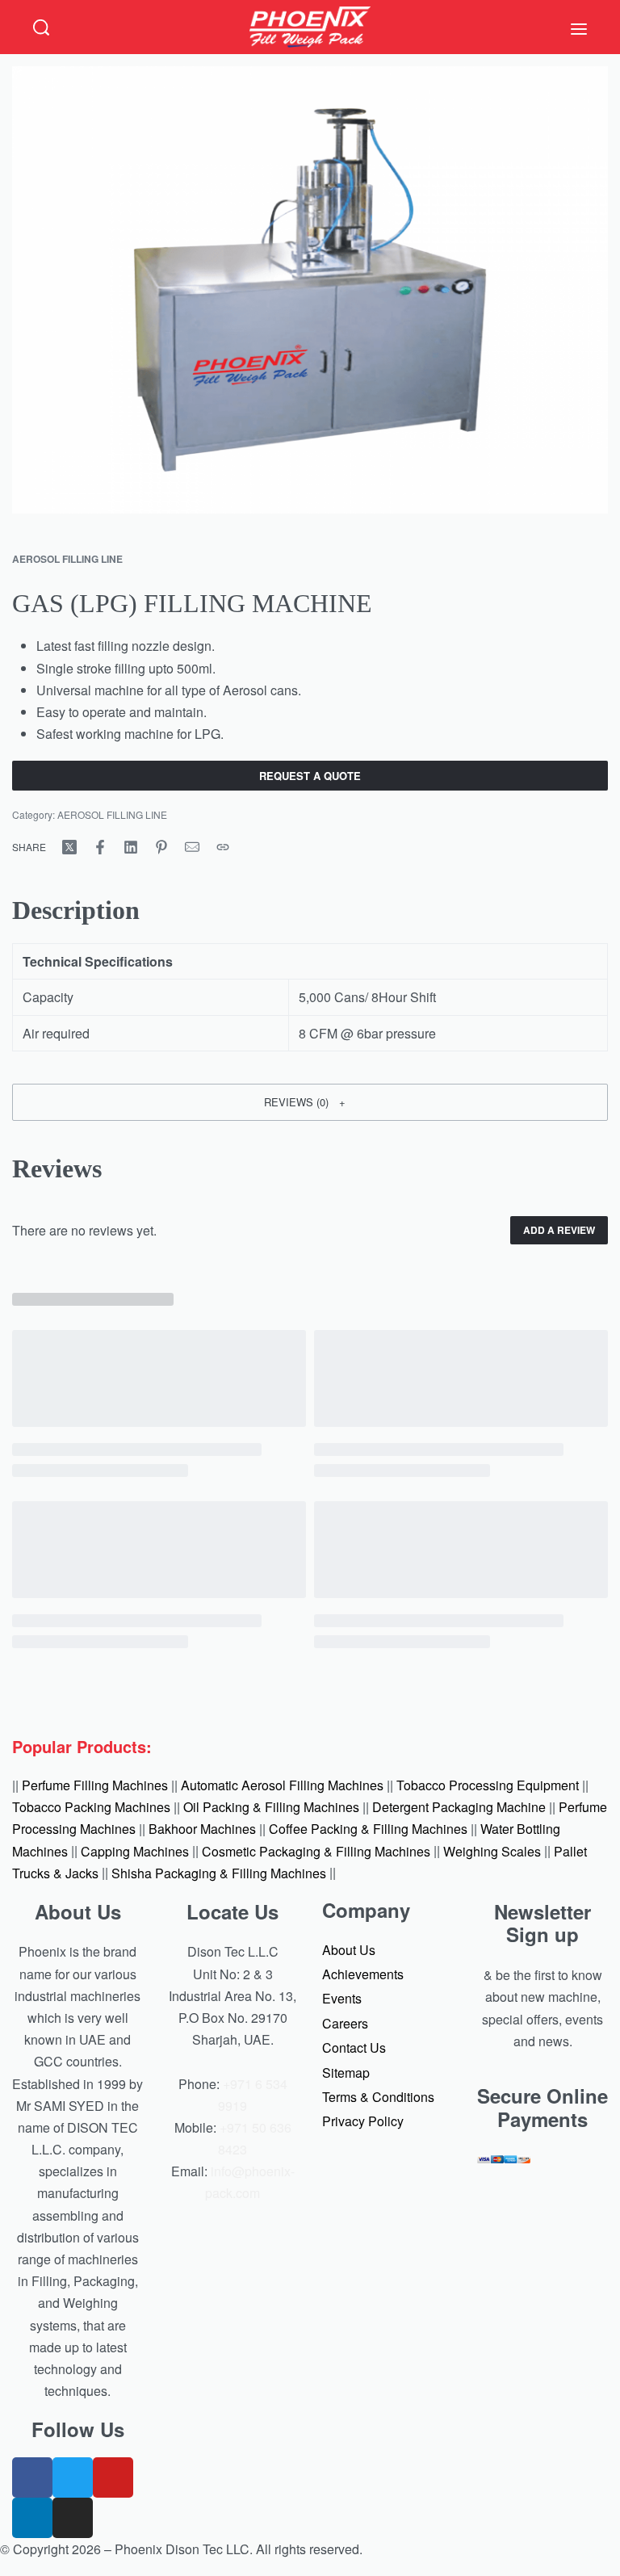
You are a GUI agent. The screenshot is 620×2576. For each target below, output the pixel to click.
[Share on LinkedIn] (131, 847)
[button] (310, 1102)
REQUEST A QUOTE (310, 776)
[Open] (579, 29)
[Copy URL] (223, 847)
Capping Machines (135, 1850)
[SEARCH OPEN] (41, 27)
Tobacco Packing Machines (91, 1807)
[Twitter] (73, 2477)
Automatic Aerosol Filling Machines (282, 1785)
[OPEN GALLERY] (310, 290)
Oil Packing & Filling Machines (271, 1807)
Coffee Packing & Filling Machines (368, 1829)
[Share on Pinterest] (161, 847)
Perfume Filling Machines (95, 1785)
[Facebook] (32, 2477)
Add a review (559, 1230)
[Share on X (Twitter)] (69, 847)
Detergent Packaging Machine (459, 1807)
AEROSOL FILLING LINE (67, 559)
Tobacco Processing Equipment (488, 1785)
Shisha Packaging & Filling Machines (219, 1872)
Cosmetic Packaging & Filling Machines (316, 1850)
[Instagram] (73, 2518)
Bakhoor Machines (202, 1829)
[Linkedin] (32, 2518)
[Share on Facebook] (100, 847)
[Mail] (192, 847)
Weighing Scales (492, 1850)
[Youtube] (113, 2477)
